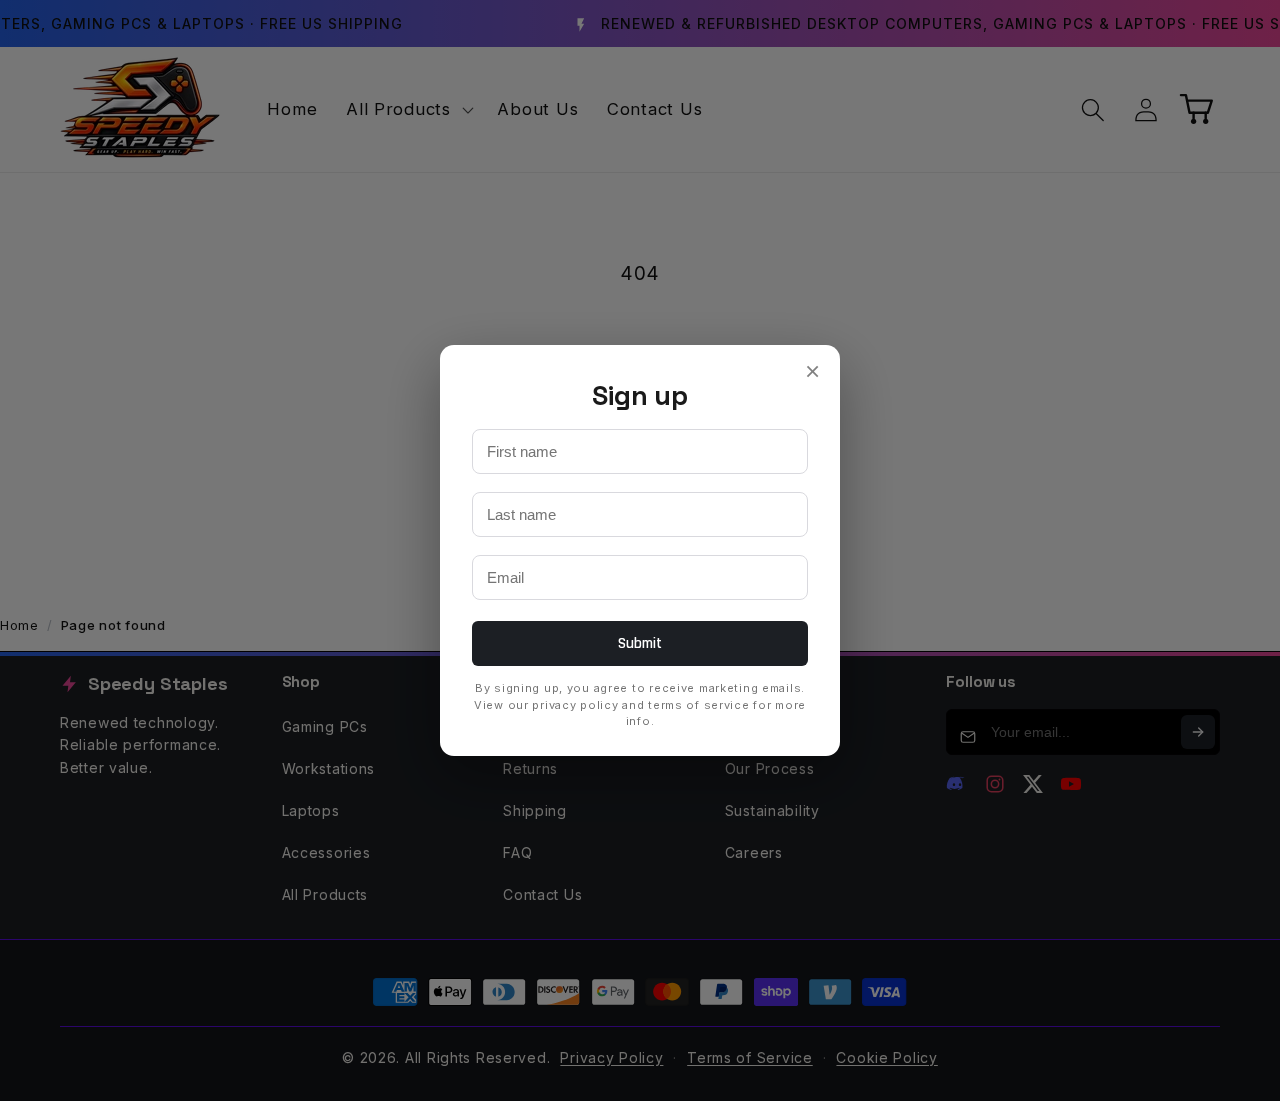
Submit (640, 643)
